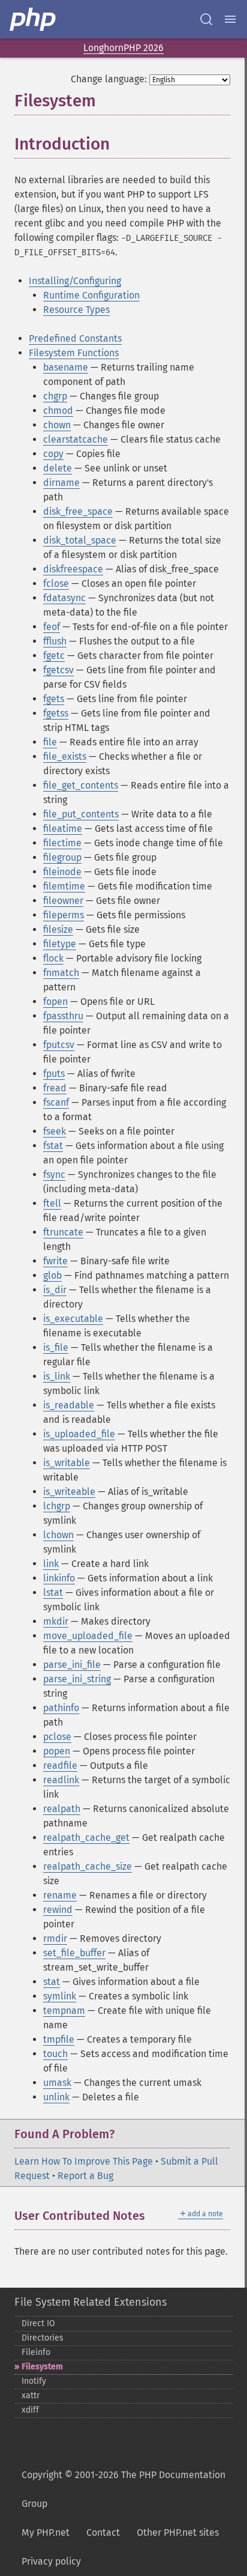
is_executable (73, 1319)
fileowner (63, 901)
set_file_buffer (74, 1953)
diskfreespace (73, 569)
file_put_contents (81, 814)
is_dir (55, 1290)
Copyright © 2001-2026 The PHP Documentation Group (123, 2489)
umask (57, 2083)
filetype (60, 944)
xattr (31, 2396)
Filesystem (42, 2367)
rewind (58, 1910)
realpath (62, 1809)
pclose (57, 1737)
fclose (56, 583)
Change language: (109, 79)
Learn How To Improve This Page (84, 2161)
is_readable (69, 1405)
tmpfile (59, 2039)
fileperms (64, 915)
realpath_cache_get (86, 1838)
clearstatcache (76, 439)
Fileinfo (36, 2352)
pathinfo (61, 1708)
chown (57, 425)
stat (52, 1982)
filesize (58, 929)
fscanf (56, 1102)
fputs (54, 1074)
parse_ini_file (72, 1665)
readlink (61, 1780)
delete (58, 468)
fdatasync (64, 598)
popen (57, 1751)
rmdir (55, 1938)
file (50, 742)
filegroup (62, 857)
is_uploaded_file (79, 1434)
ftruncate (63, 1232)
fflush (55, 641)
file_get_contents (81, 785)
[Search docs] (206, 19)
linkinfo (59, 1578)
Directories (43, 2338)
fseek (55, 1131)
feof (52, 627)
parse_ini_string (77, 1679)
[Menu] (230, 19)
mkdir (56, 1621)
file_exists (65, 756)
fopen (55, 1002)
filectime (62, 843)
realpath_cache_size (88, 1866)
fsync (54, 1174)
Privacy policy (51, 2561)
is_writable (67, 1463)
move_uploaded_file (88, 1636)
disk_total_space (80, 540)
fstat (53, 1146)
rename (60, 1895)
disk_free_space (78, 511)
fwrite (55, 1261)
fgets (54, 699)
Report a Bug (85, 2176)
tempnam (64, 2011)
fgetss (56, 713)
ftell (52, 1203)
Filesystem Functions (74, 353)
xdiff (30, 2410)
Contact (103, 2532)
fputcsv (59, 1045)
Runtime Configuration (91, 295)
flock (53, 958)
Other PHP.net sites (178, 2532)
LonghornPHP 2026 (123, 48)
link (51, 1564)
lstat (53, 1593)
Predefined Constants (75, 338)
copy (53, 454)
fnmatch (61, 973)
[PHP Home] (34, 19)
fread (55, 1088)
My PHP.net (46, 2532)
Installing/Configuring (75, 281)
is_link (57, 1376)
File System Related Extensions (91, 2302)
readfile (60, 1765)
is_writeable (69, 1492)
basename (66, 367)
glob (52, 1275)
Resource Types (76, 310)
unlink (56, 2097)
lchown (58, 1535)
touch (55, 2054)
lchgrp (57, 1506)
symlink (60, 1996)
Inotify (34, 2381)
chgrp (55, 396)
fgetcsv (58, 670)
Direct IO (38, 2323)
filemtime (64, 886)
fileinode (62, 872)
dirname (61, 483)
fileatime (63, 829)
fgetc (54, 656)
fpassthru (63, 1016)
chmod (58, 411)
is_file (56, 1347)
